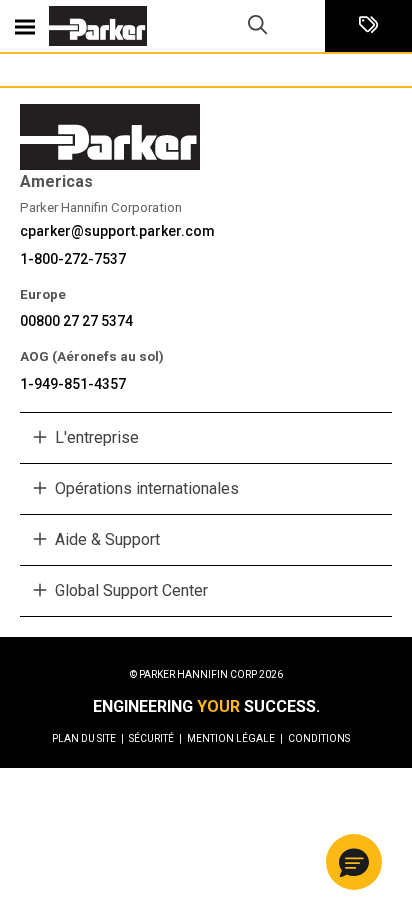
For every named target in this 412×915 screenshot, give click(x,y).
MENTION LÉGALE (235, 738)
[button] (354, 862)
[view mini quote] (368, 26)
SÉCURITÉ (155, 738)
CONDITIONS (319, 738)
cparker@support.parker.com (117, 231)
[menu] (25, 26)
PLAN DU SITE (88, 738)
